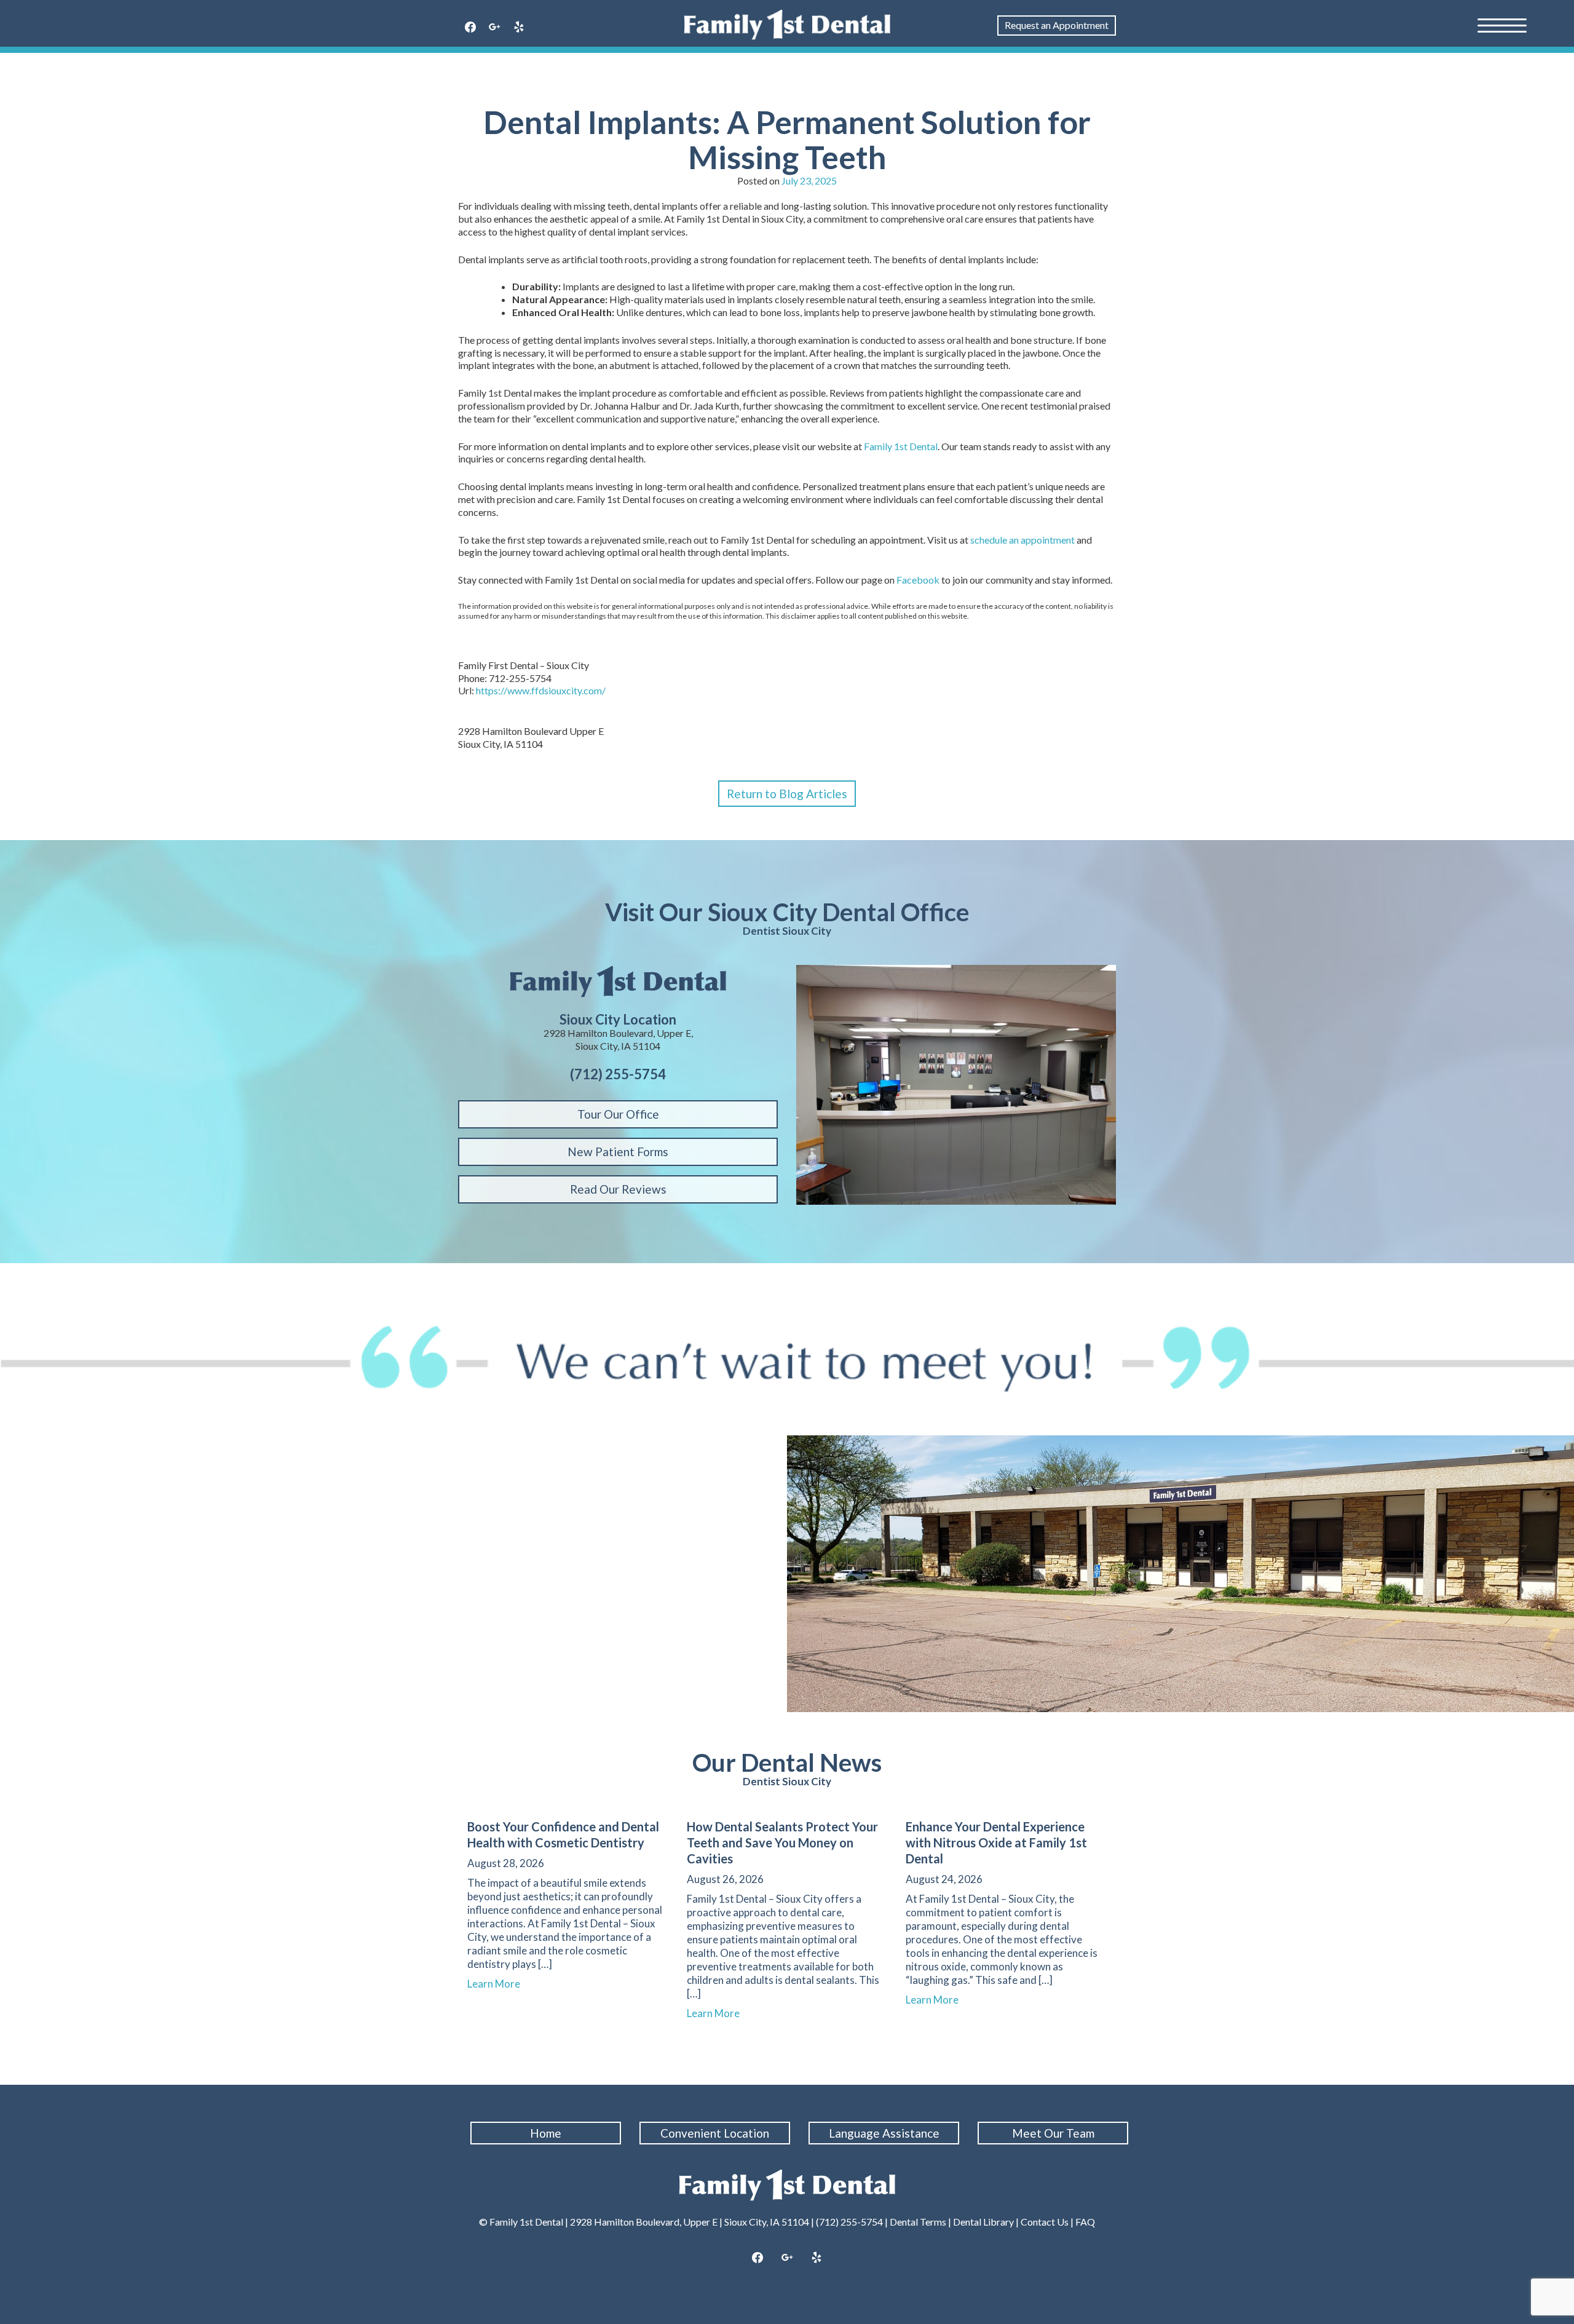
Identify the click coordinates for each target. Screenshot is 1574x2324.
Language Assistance (884, 2133)
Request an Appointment (1057, 25)
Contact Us (1045, 2222)
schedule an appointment (1022, 540)
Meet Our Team (1053, 2133)
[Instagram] (787, 2258)
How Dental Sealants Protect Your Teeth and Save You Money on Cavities (782, 1842)
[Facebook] (470, 28)
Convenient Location (715, 2133)
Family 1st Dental (901, 446)
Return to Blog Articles (787, 794)
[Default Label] (519, 28)
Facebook (918, 580)
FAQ (1085, 2222)
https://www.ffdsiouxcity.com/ (541, 690)
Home (546, 2133)
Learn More (499, 1984)
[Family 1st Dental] (787, 25)
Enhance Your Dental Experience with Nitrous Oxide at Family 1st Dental (996, 1842)
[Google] (495, 28)
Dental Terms (918, 2222)
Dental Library (983, 2222)
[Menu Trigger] (1502, 25)
